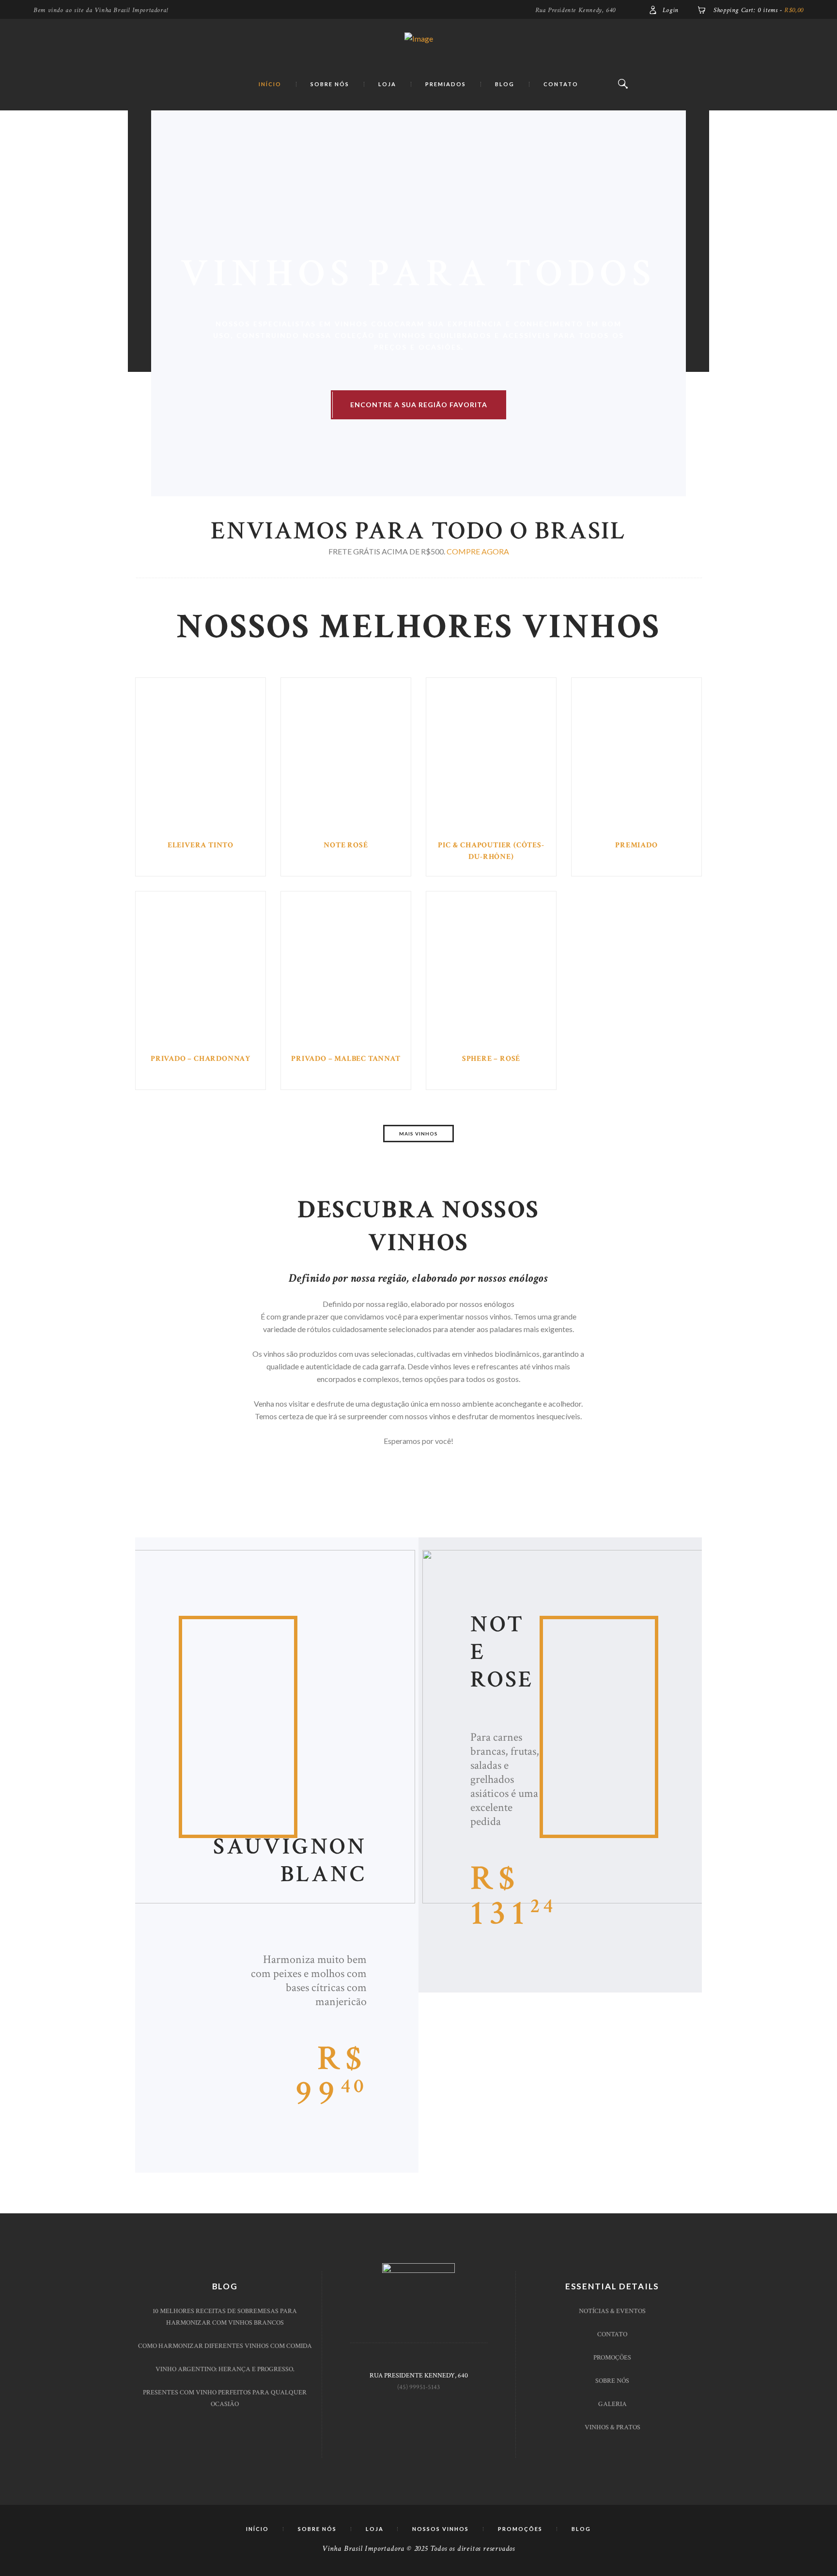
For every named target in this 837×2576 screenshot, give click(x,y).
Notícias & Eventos (612, 2311)
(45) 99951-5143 (418, 2387)
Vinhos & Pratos (612, 2427)
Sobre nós (612, 2381)
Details (201, 761)
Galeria (612, 2404)
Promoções (612, 2358)
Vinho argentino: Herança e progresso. (225, 2369)
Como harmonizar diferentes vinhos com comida (225, 2346)
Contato (612, 2334)
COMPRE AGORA (478, 551)
